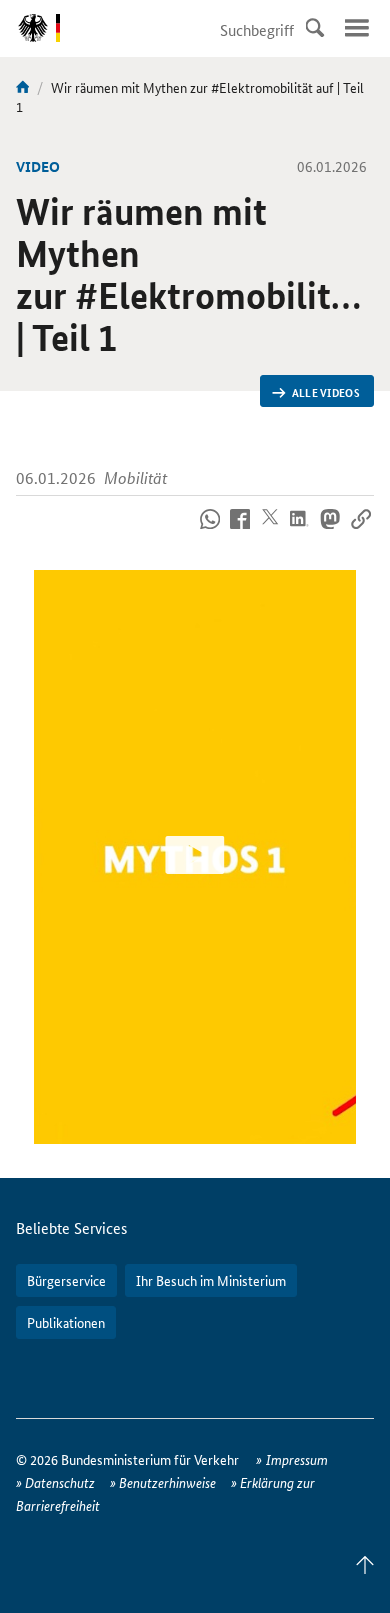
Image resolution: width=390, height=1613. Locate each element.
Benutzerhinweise (167, 1482)
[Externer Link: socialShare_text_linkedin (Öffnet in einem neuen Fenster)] (300, 531)
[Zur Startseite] (23, 87)
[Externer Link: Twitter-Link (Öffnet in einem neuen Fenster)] (270, 531)
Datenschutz (60, 1482)
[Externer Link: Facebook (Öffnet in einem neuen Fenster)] (240, 531)
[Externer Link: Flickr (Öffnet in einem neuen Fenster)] (209, 531)
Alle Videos (326, 392)
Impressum (297, 1459)
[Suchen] (315, 28)
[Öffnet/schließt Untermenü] (357, 28)
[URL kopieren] (360, 531)
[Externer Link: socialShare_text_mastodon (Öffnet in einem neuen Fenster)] (330, 531)
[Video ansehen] (195, 857)
